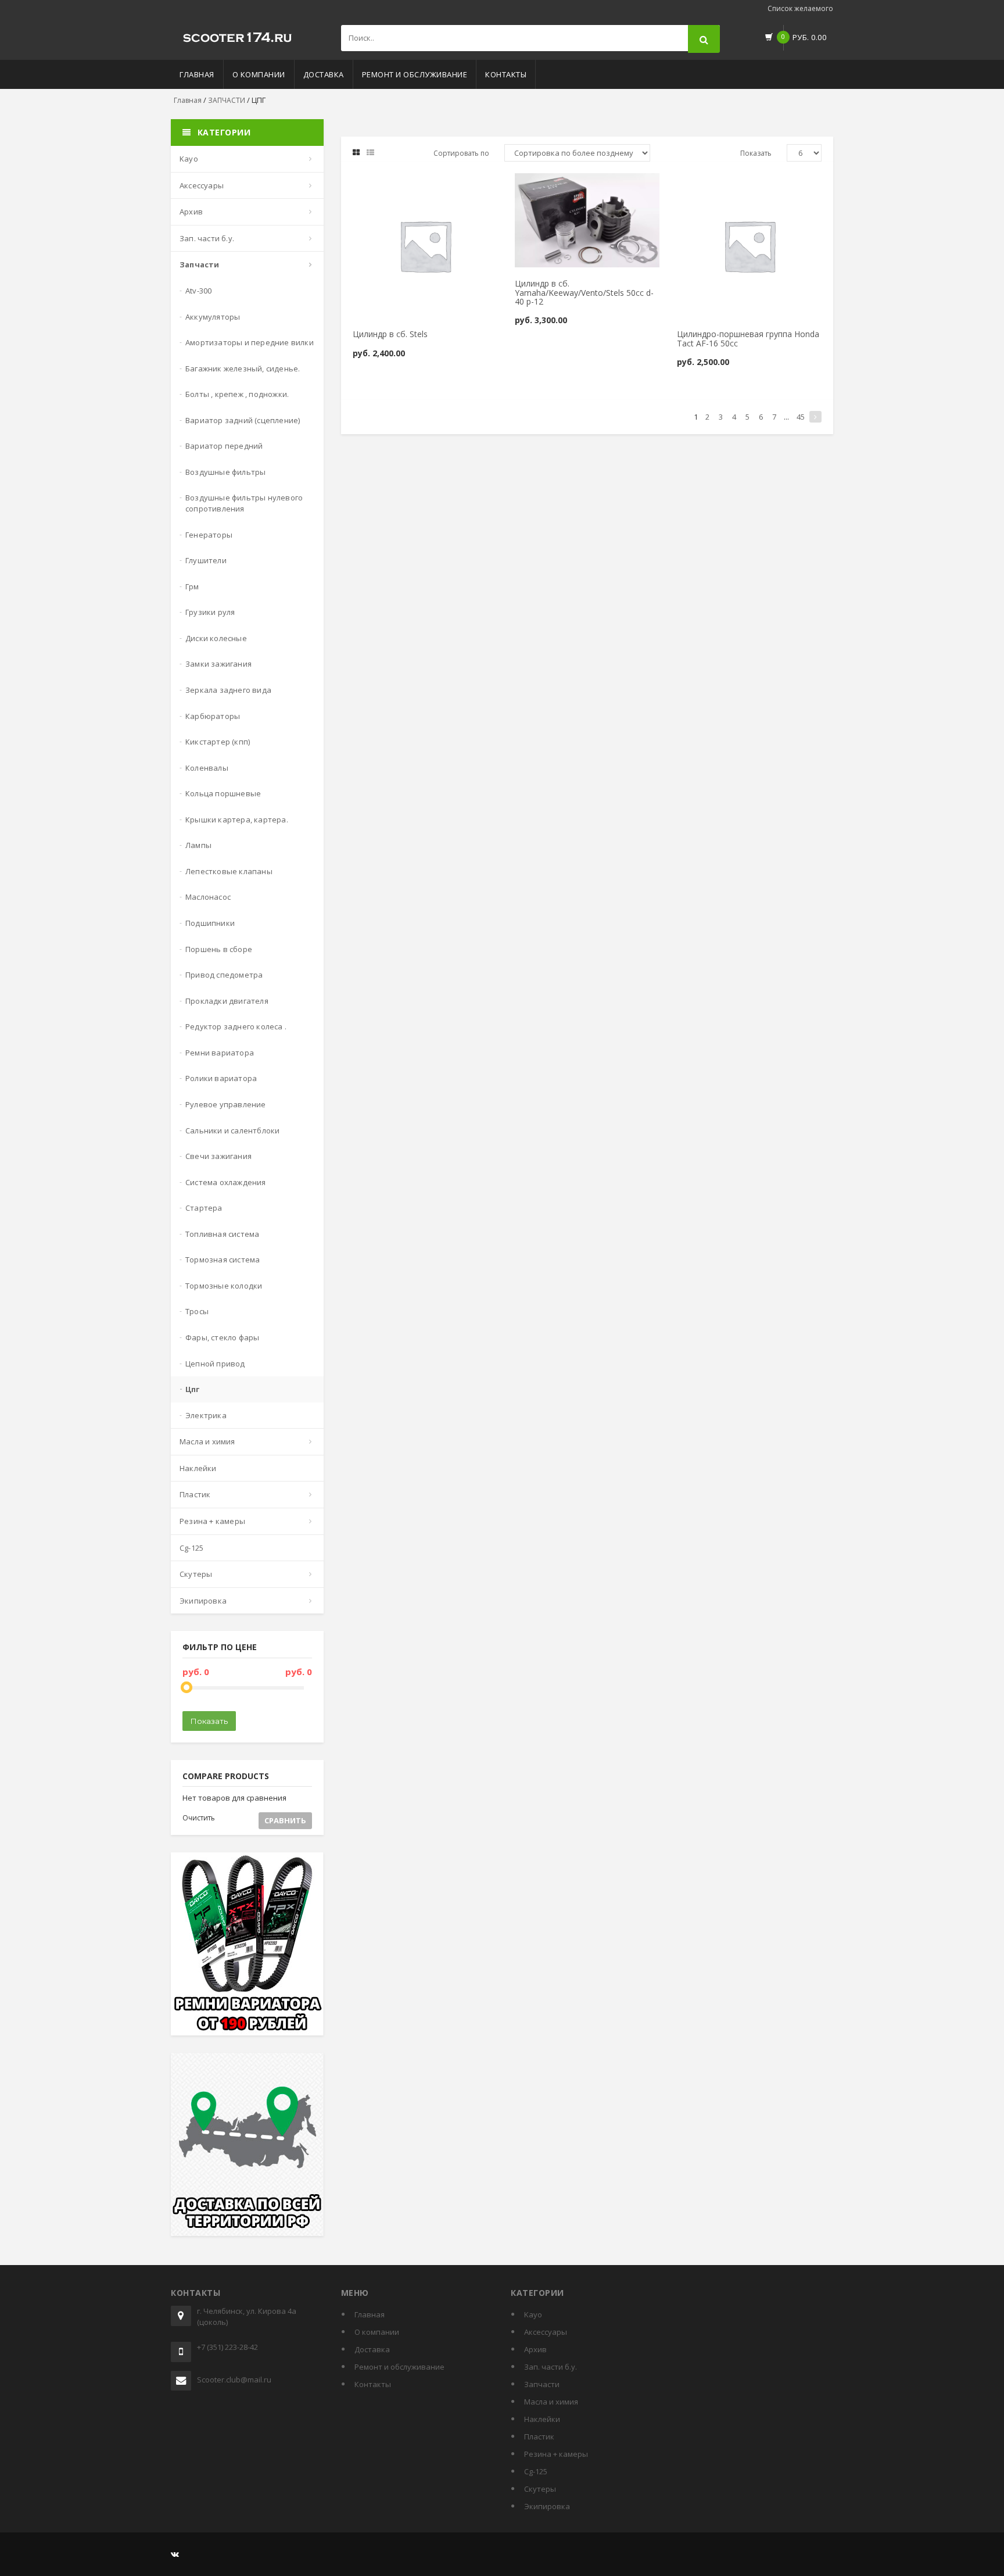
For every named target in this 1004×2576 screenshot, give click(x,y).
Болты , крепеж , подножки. (237, 394)
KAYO (189, 159)
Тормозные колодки (224, 1286)
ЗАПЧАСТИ (227, 100)
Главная (197, 74)
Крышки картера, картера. (237, 820)
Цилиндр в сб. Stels (390, 334)
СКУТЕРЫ (196, 1574)
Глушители (206, 560)
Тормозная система (223, 1260)
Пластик (195, 1494)
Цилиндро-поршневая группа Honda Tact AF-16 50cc (748, 338)
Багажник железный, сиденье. (243, 368)
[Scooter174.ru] (238, 35)
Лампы (198, 845)
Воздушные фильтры (225, 472)
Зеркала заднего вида (228, 690)
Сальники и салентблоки (232, 1130)
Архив (191, 212)
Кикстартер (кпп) (218, 742)
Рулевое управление (226, 1104)
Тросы (197, 1311)
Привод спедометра (224, 975)
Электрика (206, 1415)
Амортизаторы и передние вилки (250, 342)
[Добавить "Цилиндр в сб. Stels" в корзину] (395, 187)
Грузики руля (210, 612)
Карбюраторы (213, 716)
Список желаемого (800, 8)
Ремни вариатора (220, 1053)
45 (801, 417)
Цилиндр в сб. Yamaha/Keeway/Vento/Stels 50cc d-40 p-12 (584, 292)
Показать (209, 1721)
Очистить (199, 1818)
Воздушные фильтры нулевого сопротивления (244, 503)
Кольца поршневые (223, 793)
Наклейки (198, 1468)
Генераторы (209, 535)
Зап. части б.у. (207, 238)
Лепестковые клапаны (229, 871)
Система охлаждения (226, 1182)
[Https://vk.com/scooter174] (175, 2554)
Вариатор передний (224, 446)
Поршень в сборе (219, 949)
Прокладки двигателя (227, 1001)
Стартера (204, 1208)
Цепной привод (215, 1364)
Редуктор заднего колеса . (236, 1026)
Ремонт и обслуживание (415, 74)
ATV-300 (198, 291)
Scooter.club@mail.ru (234, 2380)
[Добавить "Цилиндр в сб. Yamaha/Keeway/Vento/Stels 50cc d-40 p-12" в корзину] (557, 187)
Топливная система (222, 1234)
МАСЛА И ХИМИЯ (207, 1441)
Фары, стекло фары (222, 1337)
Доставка (324, 74)
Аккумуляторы (213, 317)
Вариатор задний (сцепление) (243, 420)
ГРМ (192, 586)
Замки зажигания (218, 664)
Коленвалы (207, 768)
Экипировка (203, 1601)
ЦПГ (193, 1389)
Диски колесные (216, 638)
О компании (259, 74)
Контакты (506, 74)
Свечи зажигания (218, 1156)
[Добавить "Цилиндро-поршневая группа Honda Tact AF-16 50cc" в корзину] (719, 187)
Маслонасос (208, 897)
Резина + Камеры (212, 1521)
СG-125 (191, 1548)
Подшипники (210, 923)
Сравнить (285, 1820)
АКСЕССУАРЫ (202, 185)
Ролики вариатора (221, 1078)
